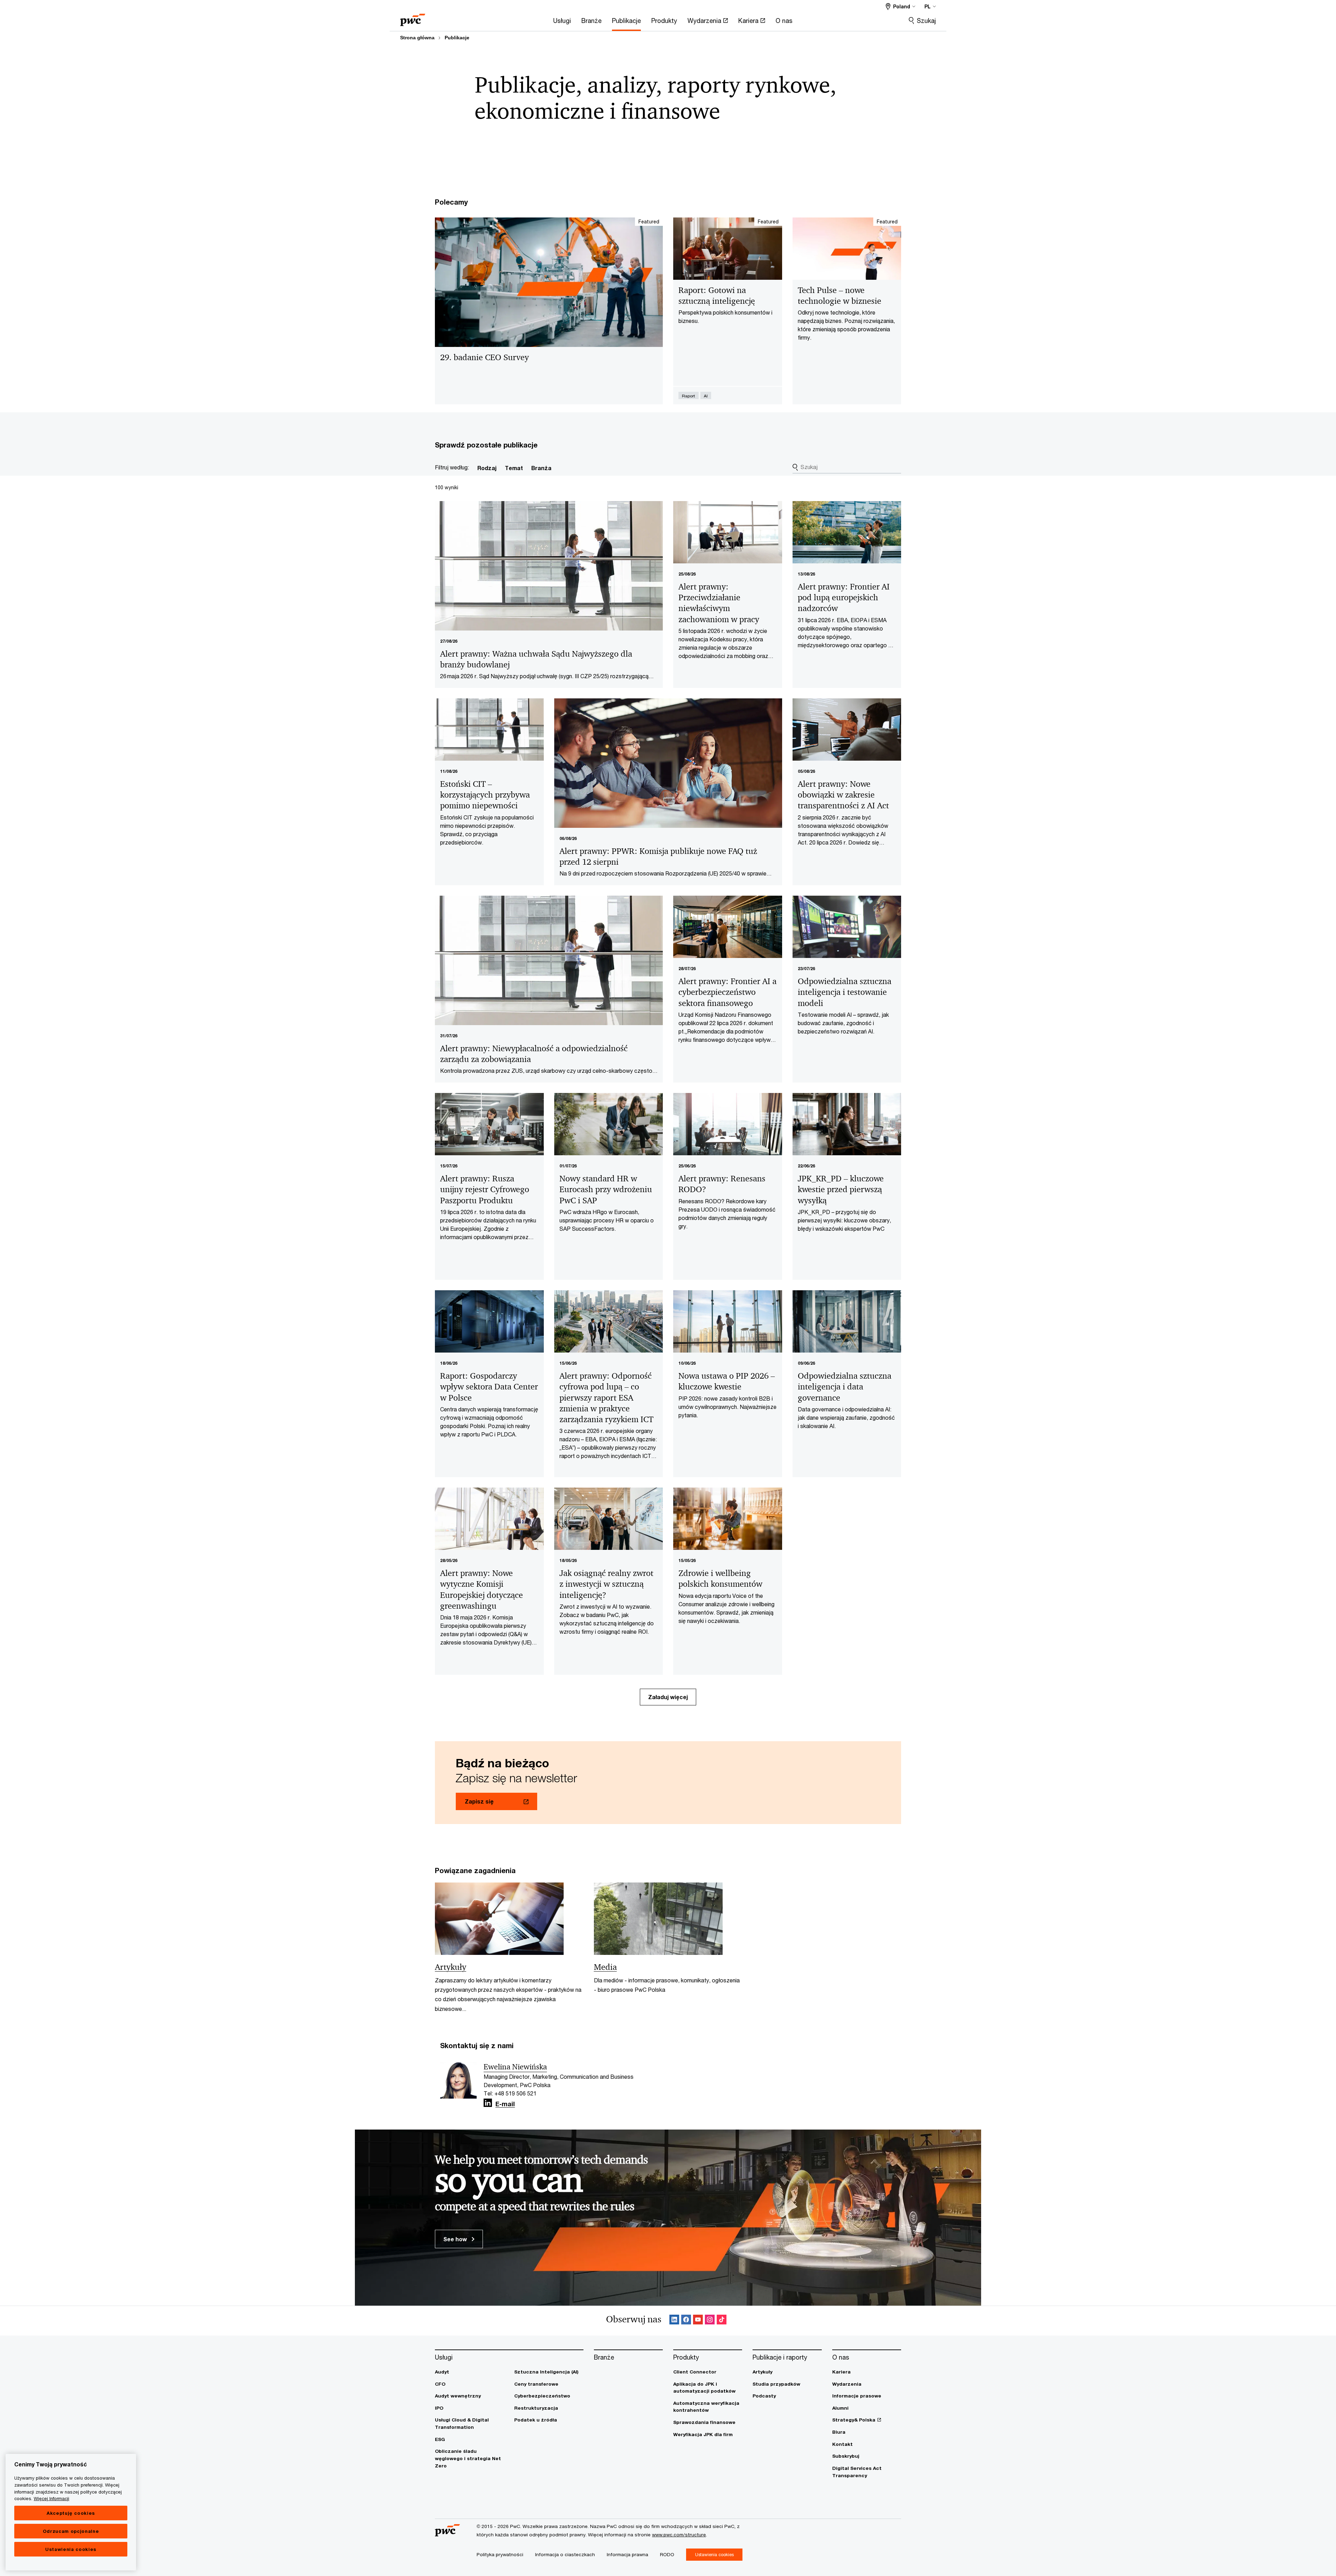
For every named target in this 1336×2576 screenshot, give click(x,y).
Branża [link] (541, 468)
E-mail (505, 2104)
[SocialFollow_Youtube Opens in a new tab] (698, 2321)
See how (456, 2239)
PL (928, 6)
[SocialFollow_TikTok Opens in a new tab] (722, 2321)
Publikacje (457, 38)
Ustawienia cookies (71, 2549)
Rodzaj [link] (487, 468)
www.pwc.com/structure (679, 2535)
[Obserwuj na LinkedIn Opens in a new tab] (488, 2103)
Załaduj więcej (668, 1697)
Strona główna (417, 38)
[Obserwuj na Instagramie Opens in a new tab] (710, 2321)
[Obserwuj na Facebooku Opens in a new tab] (686, 2321)
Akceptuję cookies (71, 2513)
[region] (71, 2512)
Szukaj (926, 21)
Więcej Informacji (51, 2498)
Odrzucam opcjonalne (71, 2531)
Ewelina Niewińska (515, 2067)
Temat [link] (514, 468)
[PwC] (413, 18)
